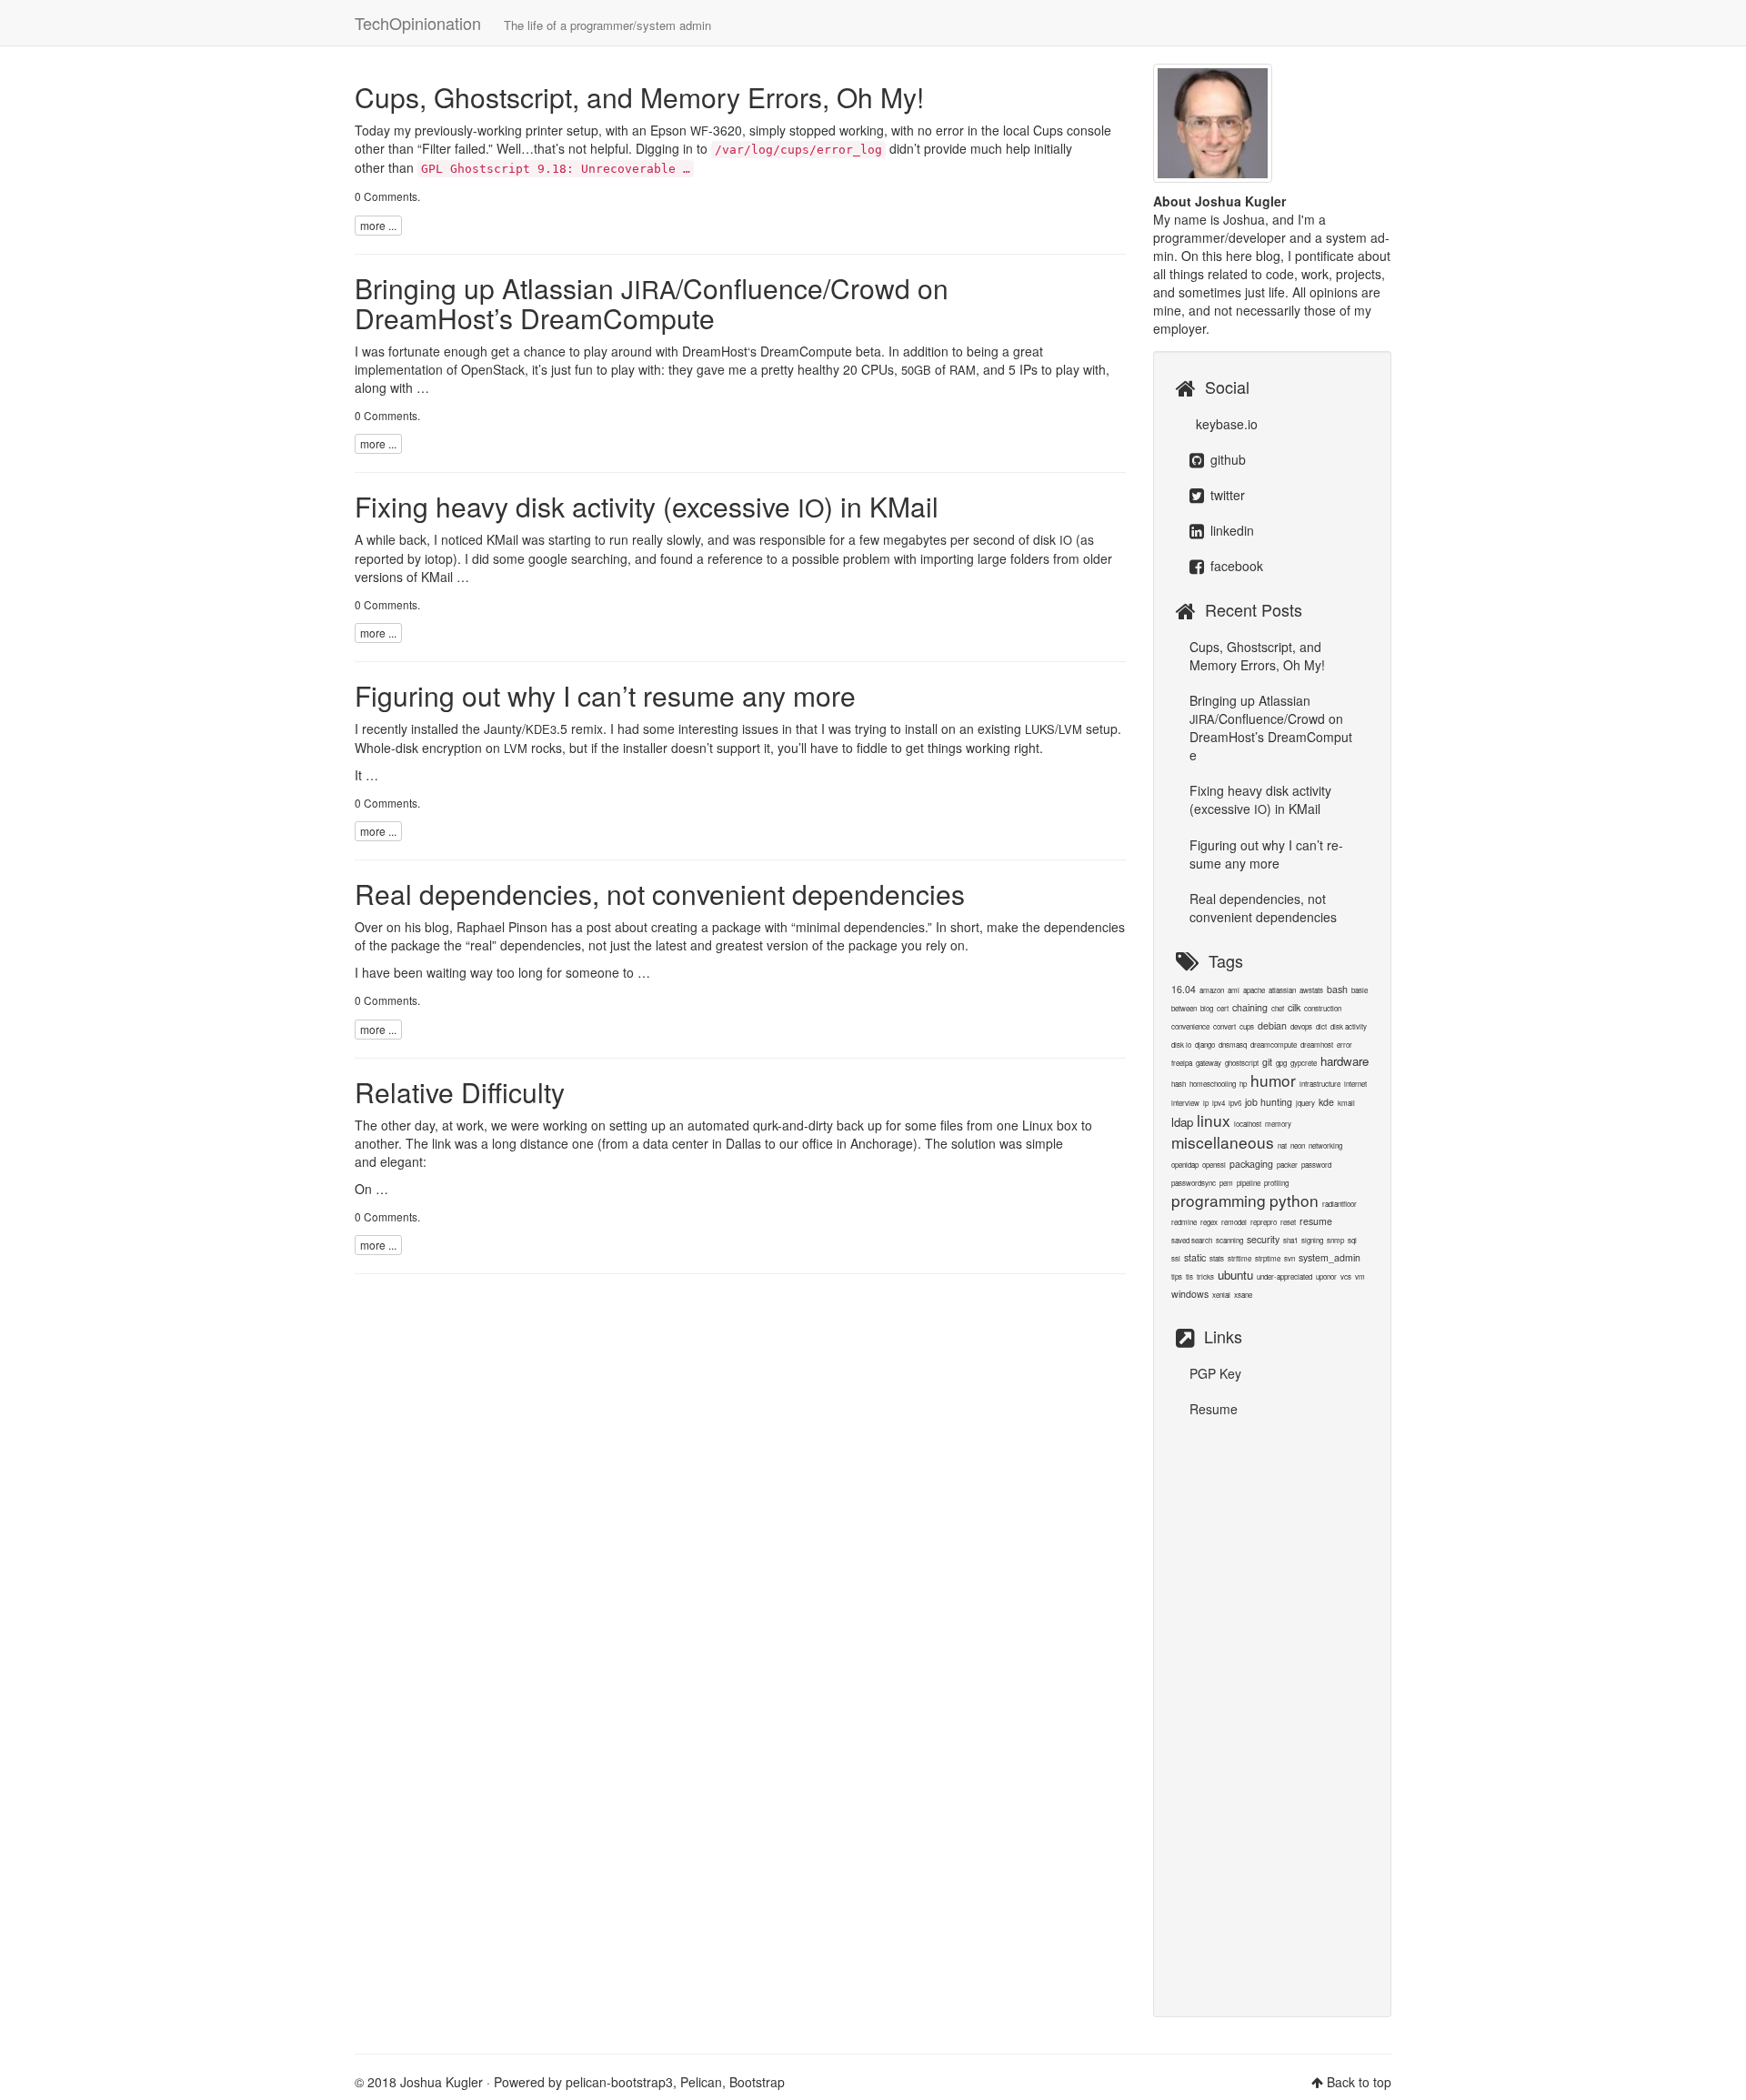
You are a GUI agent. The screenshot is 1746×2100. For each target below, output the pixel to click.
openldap (1185, 1165)
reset (1288, 1222)
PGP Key (1215, 1373)
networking (1325, 1145)
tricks (1205, 1276)
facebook (1235, 566)
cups (1247, 1026)
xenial (1221, 1295)
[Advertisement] (1273, 1708)
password (1316, 1165)
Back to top (1359, 2082)
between (1184, 1008)
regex (1209, 1222)
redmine (1184, 1222)
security (1263, 1239)
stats (1217, 1258)
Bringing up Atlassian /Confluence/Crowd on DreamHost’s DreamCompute (652, 303)
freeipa (1182, 1063)
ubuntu (1235, 1275)
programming (1219, 1200)
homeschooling (1213, 1084)
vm (1360, 1276)
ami (1234, 990)
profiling (1276, 1183)
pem (1226, 1183)
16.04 (1184, 989)
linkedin (1230, 530)
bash (1337, 989)
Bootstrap (757, 2082)
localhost (1248, 1124)
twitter (1226, 495)
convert (1224, 1026)
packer (1287, 1165)
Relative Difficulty (460, 1092)
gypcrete (1304, 1063)
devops (1301, 1026)
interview (1185, 1103)
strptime (1268, 1258)
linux (1214, 1120)
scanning (1229, 1240)
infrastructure (1320, 1084)
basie (1360, 990)
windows (1190, 1294)
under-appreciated (1284, 1276)
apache (1254, 990)
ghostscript (1242, 1063)
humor (1273, 1080)
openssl (1214, 1165)
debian (1272, 1025)
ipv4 (1219, 1103)
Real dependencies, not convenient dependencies (660, 894)
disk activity (1349, 1026)
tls (1189, 1276)
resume (1316, 1221)
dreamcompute (1274, 1045)
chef (1278, 1008)
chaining (1250, 1007)
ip (1206, 1103)
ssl (1176, 1258)
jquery (1305, 1103)
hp (1243, 1084)
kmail (1346, 1103)
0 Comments (386, 196)
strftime (1239, 1258)
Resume (1214, 1409)
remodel (1234, 1222)
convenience (1190, 1026)
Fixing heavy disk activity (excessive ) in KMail (647, 506)
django (1205, 1045)
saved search (1192, 1240)
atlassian (1282, 990)
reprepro (1264, 1222)
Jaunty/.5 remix (543, 728)
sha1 (1290, 1240)
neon (1298, 1145)
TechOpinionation (533, 23)
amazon (1212, 990)
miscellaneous (1223, 1142)
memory (1278, 1124)
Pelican (701, 2082)
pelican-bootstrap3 (619, 2082)
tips (1177, 1276)
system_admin (1330, 1257)
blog (437, 927)
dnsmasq (1233, 1045)
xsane (1243, 1295)
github (1226, 459)
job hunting (1269, 1102)
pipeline (1249, 1183)
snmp (1335, 1240)
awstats (1311, 990)
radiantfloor (1340, 1204)
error (1345, 1045)
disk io (1181, 1045)
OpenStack (493, 369)
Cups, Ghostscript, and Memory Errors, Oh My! (639, 97)
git (1267, 1062)
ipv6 (1235, 1103)
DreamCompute (806, 351)
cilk (1294, 1007)
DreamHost (715, 351)
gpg (1281, 1063)
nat (1282, 1145)
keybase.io (1225, 424)
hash (1179, 1084)
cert (1223, 1008)
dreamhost (1317, 1045)
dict (1321, 1026)
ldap (1182, 1122)
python (1294, 1200)
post (599, 927)
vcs (1346, 1276)
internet (1355, 1084)
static (1195, 1257)
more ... (378, 225)
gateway (1209, 1063)
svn (1289, 1258)
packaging (1251, 1164)
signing (1312, 1240)
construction (1323, 1008)
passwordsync (1194, 1183)
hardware (1345, 1061)
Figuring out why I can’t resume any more (605, 695)
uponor (1326, 1276)
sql (1352, 1240)
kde (1326, 1102)
